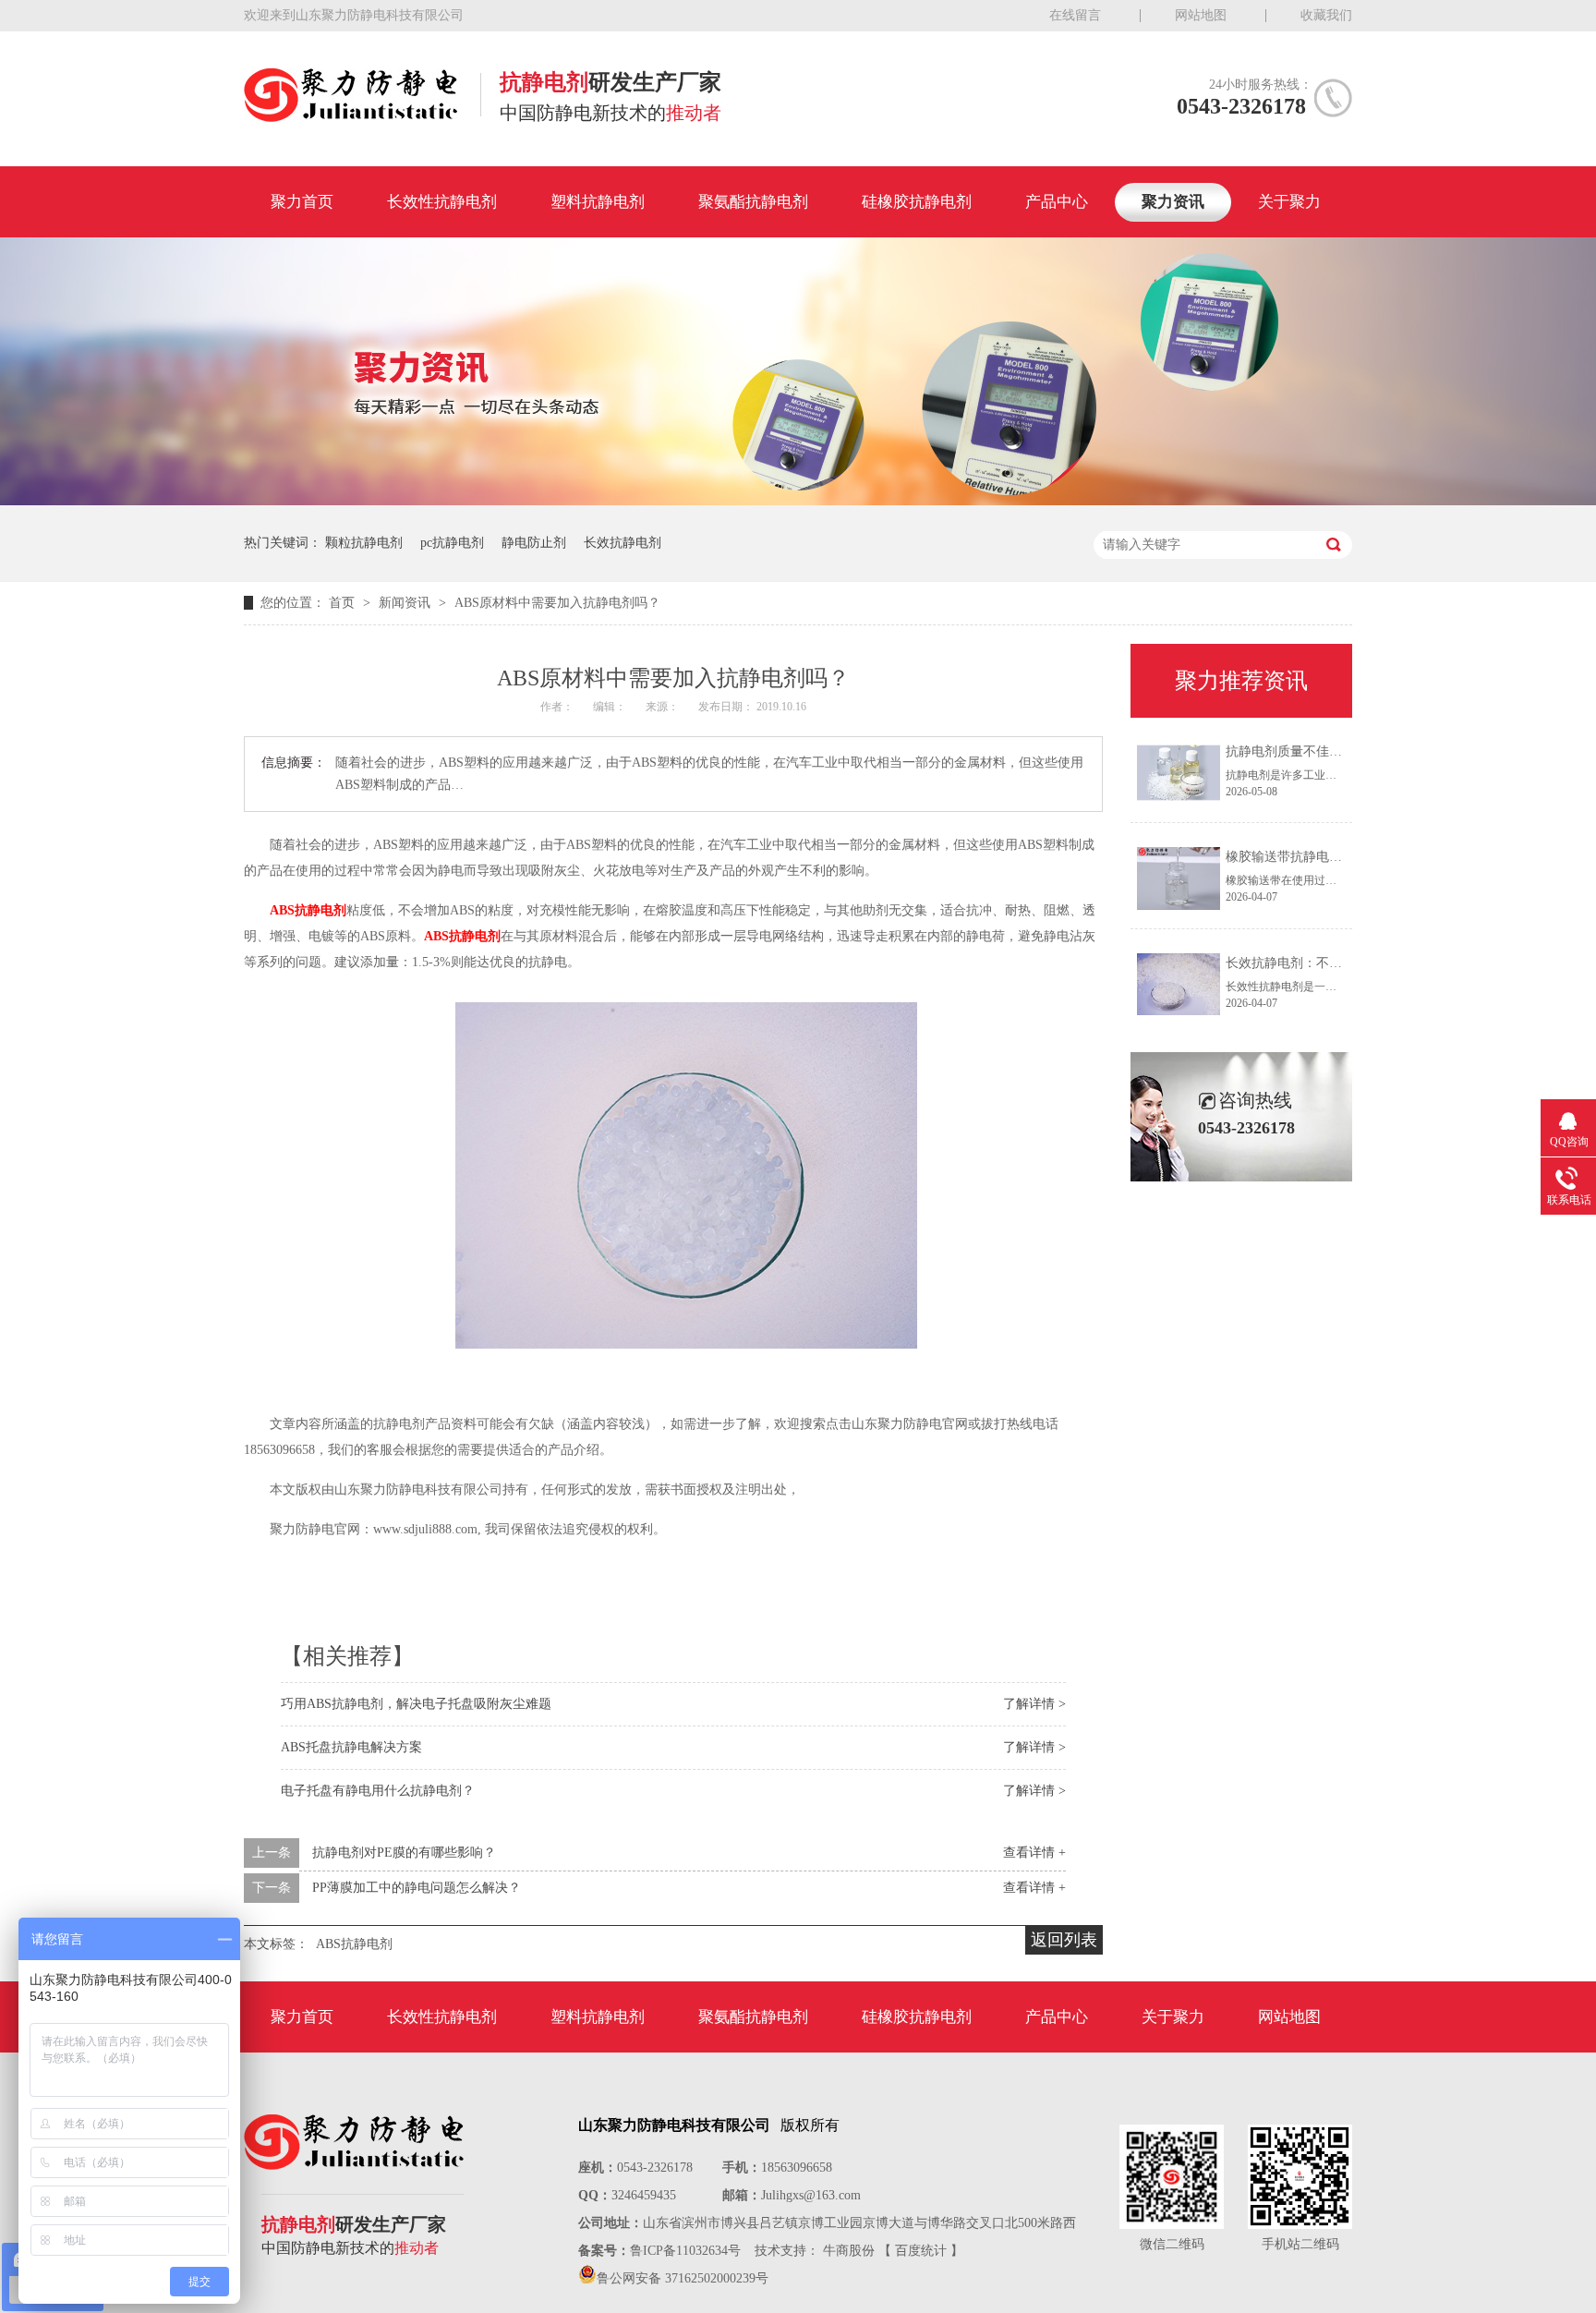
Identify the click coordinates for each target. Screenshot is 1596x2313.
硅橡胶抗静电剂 (917, 202)
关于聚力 (1289, 202)
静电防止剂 (534, 543)
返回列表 (1064, 1940)
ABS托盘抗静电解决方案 (351, 1747)
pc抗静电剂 (452, 543)
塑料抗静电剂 (598, 202)
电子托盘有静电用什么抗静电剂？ (378, 1791)
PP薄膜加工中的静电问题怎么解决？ (417, 1888)
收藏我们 (1326, 15)
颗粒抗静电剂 (364, 543)
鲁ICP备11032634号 (685, 2251)
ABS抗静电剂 (308, 910)
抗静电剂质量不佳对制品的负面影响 (1329, 751)
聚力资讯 (1173, 202)
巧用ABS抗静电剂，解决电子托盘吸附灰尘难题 (416, 1704)
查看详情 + (1034, 1853)
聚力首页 (302, 202)
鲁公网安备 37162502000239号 (683, 2278)
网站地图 (1201, 15)
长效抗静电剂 (623, 543)
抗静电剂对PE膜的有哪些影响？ (404, 1853)
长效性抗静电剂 (442, 202)
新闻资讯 (406, 603)
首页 (344, 603)
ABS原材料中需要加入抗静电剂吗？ (557, 603)
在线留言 (1075, 15)
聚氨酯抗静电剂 (753, 202)
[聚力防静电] (351, 116)
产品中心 (1057, 202)
